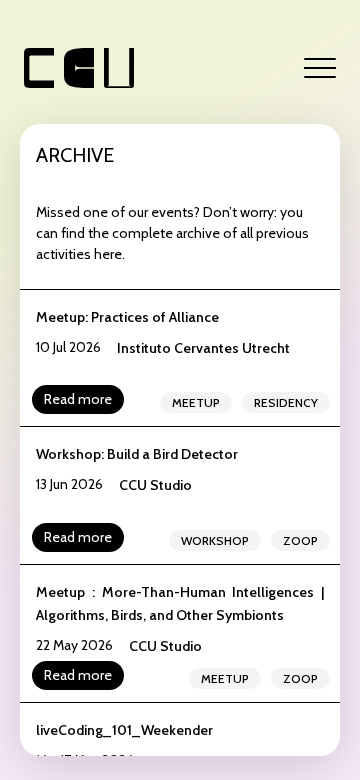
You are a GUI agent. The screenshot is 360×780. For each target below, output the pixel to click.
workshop (215, 540)
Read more (78, 399)
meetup (196, 402)
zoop (300, 540)
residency (286, 402)
